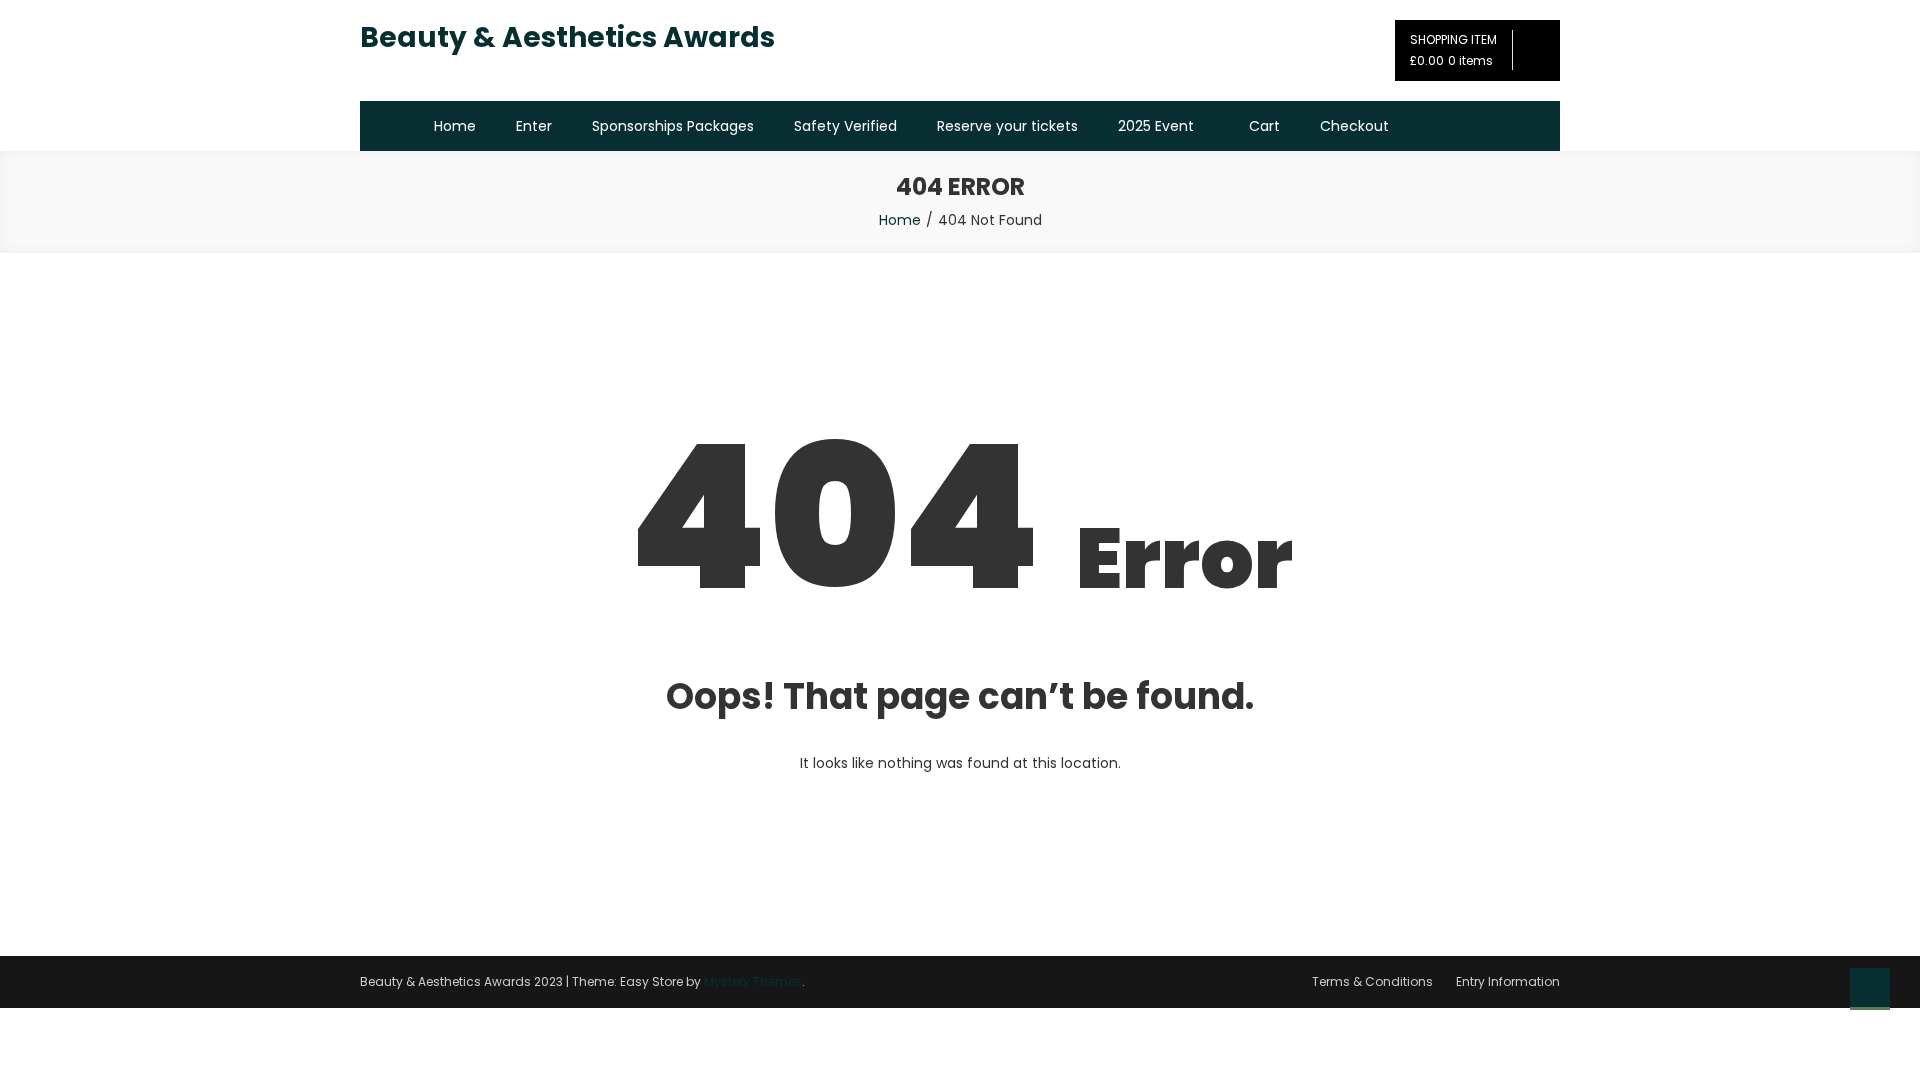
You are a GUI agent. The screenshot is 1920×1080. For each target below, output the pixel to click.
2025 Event (1156, 126)
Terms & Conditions (1372, 981)
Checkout (1354, 126)
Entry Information (1508, 981)
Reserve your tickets (1007, 126)
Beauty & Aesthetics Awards (567, 37)
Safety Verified (845, 126)
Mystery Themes (753, 981)
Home (455, 126)
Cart (1264, 126)
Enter (534, 126)
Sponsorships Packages (673, 126)
